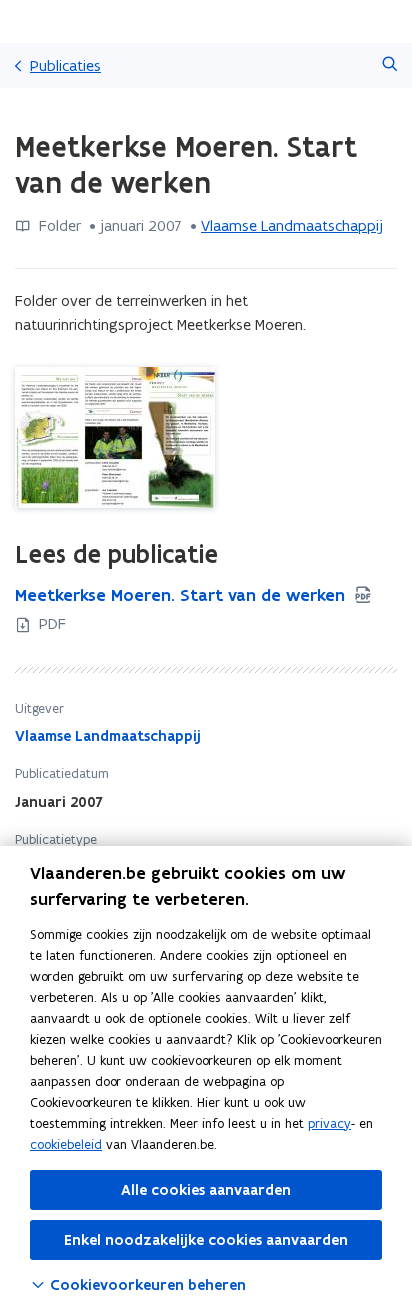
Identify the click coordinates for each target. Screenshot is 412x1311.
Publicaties (65, 65)
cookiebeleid (66, 1144)
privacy (329, 1123)
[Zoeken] (389, 65)
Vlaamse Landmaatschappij (292, 225)
